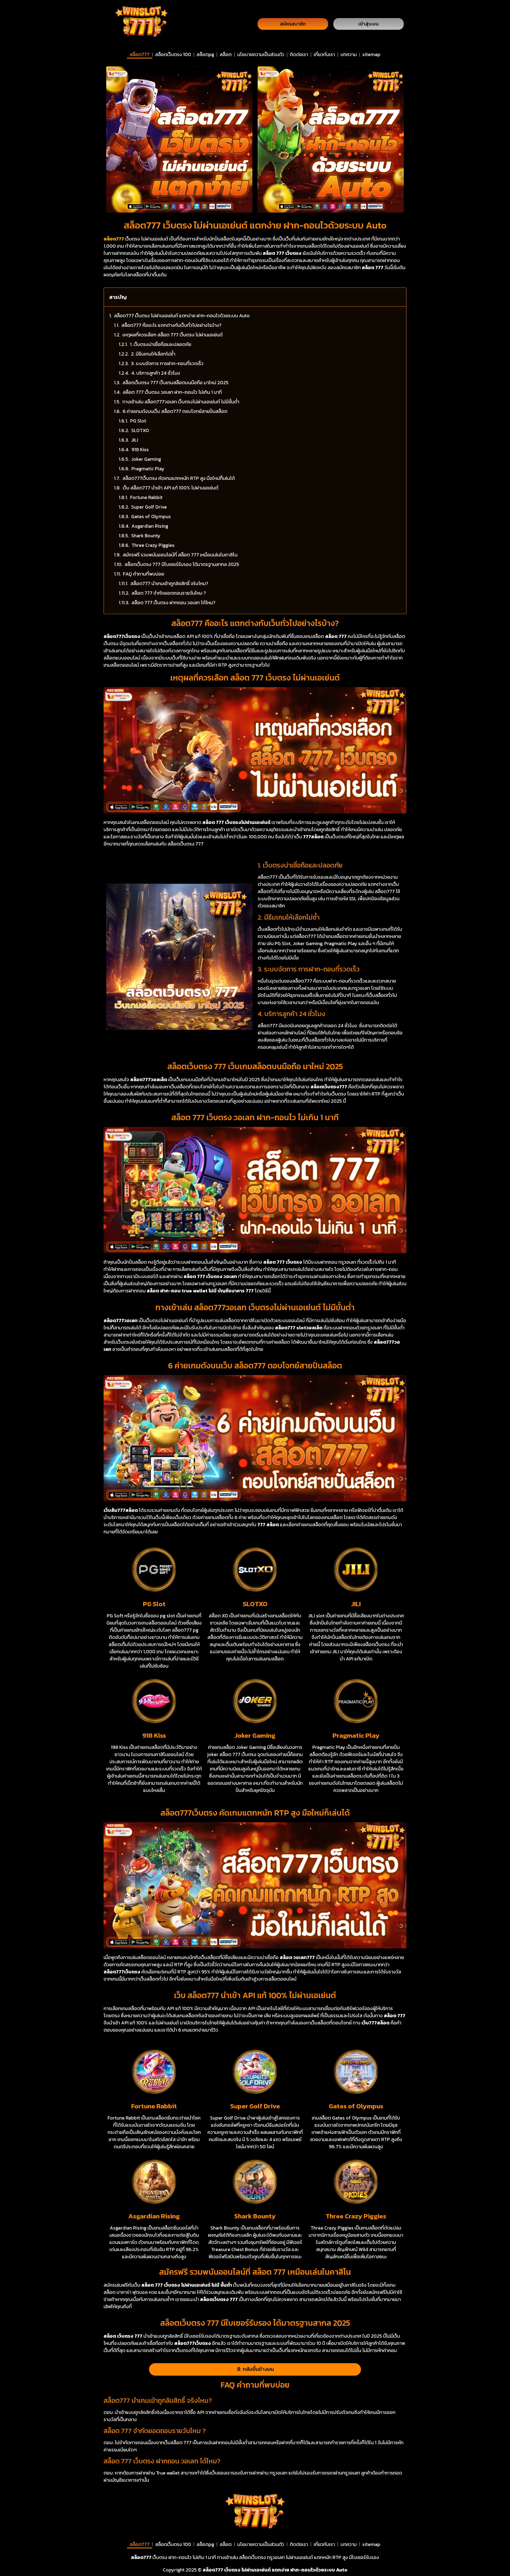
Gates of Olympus (151, 516)
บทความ (349, 54)
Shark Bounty (146, 536)
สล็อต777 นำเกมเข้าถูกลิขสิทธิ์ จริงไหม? (169, 583)
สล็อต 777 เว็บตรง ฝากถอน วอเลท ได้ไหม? (173, 602)
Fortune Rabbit (146, 497)
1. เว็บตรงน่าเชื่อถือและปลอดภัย (161, 344)
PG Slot (138, 421)
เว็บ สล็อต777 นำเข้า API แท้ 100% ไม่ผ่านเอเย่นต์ (171, 488)
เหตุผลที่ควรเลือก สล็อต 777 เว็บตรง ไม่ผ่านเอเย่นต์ (173, 335)
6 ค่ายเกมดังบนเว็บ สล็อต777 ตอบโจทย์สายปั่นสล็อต (175, 411)
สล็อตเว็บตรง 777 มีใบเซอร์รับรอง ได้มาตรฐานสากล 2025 (182, 564)
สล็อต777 (140, 54)
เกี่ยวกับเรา (324, 54)
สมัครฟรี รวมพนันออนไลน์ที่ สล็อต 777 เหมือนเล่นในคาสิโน (180, 555)
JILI (135, 440)
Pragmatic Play (148, 469)
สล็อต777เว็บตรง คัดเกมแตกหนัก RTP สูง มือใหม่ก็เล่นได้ (179, 478)
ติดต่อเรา (299, 54)
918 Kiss (140, 449)
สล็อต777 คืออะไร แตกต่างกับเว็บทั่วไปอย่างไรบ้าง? (171, 325)
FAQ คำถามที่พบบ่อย (144, 574)
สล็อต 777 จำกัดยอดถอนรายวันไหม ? (169, 593)
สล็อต (226, 54)
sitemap (371, 54)
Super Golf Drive (149, 507)
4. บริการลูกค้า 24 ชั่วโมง (156, 373)
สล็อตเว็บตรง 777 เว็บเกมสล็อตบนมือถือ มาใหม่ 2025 (175, 382)
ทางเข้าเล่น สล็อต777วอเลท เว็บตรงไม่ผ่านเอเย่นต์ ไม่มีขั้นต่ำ (181, 402)
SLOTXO (140, 430)
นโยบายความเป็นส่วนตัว (261, 54)
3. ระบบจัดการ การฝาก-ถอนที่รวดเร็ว (167, 363)
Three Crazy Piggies (153, 545)
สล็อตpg (205, 54)
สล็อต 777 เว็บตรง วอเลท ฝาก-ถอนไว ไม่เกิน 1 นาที (172, 392)
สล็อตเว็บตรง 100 (173, 54)
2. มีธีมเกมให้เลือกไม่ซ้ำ (153, 354)
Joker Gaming (146, 459)
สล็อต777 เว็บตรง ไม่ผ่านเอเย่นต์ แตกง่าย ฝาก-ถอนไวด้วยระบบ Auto (182, 316)
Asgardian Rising (150, 526)
